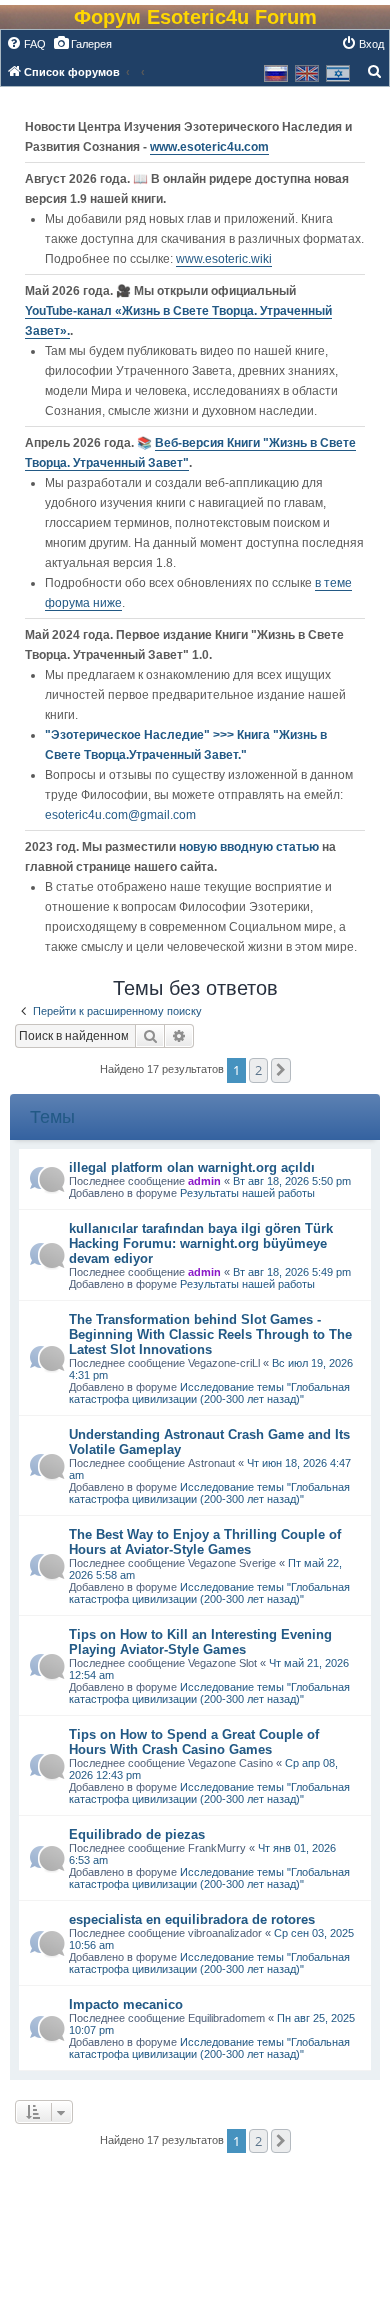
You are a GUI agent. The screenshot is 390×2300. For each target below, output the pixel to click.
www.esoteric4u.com (209, 147)
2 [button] (258, 1070)
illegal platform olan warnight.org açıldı (192, 1167)
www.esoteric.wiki (224, 259)
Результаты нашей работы (247, 1193)
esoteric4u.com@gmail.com (120, 815)
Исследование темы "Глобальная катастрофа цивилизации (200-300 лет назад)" (209, 1393)
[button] (281, 1070)
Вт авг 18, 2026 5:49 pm (292, 1272)
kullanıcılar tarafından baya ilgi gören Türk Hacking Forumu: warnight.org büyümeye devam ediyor (201, 1243)
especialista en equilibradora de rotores (192, 1919)
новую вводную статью (250, 847)
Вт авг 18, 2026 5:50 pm (292, 1181)
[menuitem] (26, 44)
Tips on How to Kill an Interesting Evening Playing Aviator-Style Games (200, 1642)
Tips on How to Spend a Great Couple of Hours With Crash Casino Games (194, 1742)
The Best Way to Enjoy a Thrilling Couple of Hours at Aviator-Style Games (205, 1542)
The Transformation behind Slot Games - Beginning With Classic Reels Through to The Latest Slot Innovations (210, 1334)
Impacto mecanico (126, 2004)
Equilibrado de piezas (137, 1834)
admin (204, 1181)
